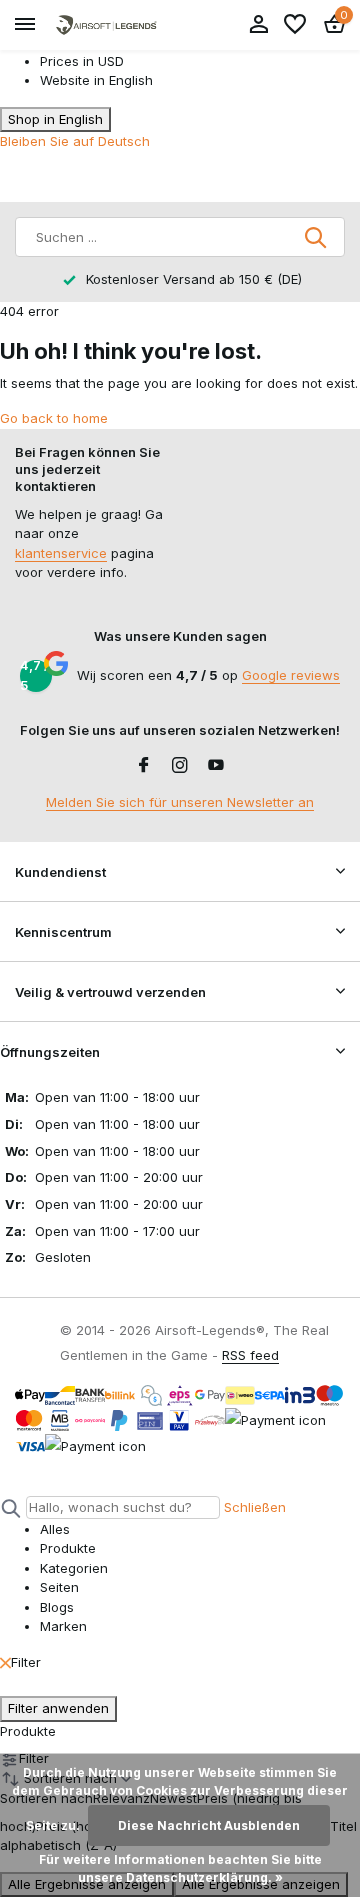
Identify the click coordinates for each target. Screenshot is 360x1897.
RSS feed (250, 1355)
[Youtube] (216, 766)
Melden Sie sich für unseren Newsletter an (180, 802)
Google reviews (291, 675)
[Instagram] (180, 766)
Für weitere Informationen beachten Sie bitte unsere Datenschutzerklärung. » (180, 1868)
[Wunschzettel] (295, 25)
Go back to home (54, 418)
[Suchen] (317, 237)
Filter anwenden (58, 1708)
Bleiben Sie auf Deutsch (75, 141)
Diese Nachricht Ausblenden (209, 1825)
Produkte (28, 1731)
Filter (26, 1662)
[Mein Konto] (258, 25)
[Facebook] (144, 766)
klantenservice (61, 553)
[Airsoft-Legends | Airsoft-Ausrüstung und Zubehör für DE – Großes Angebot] (106, 25)
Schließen (255, 1507)
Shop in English (55, 119)
